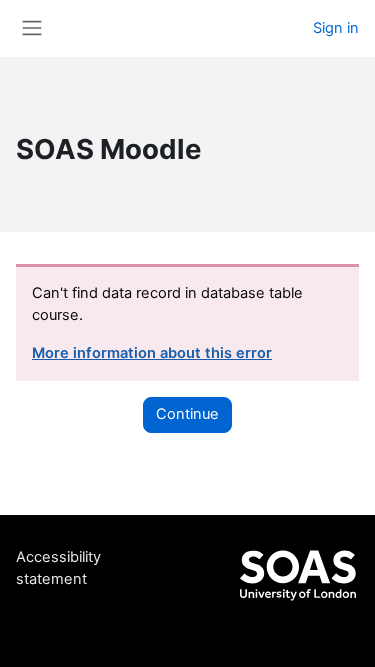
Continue (187, 414)
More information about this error (152, 353)
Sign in (336, 28)
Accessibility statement (58, 568)
